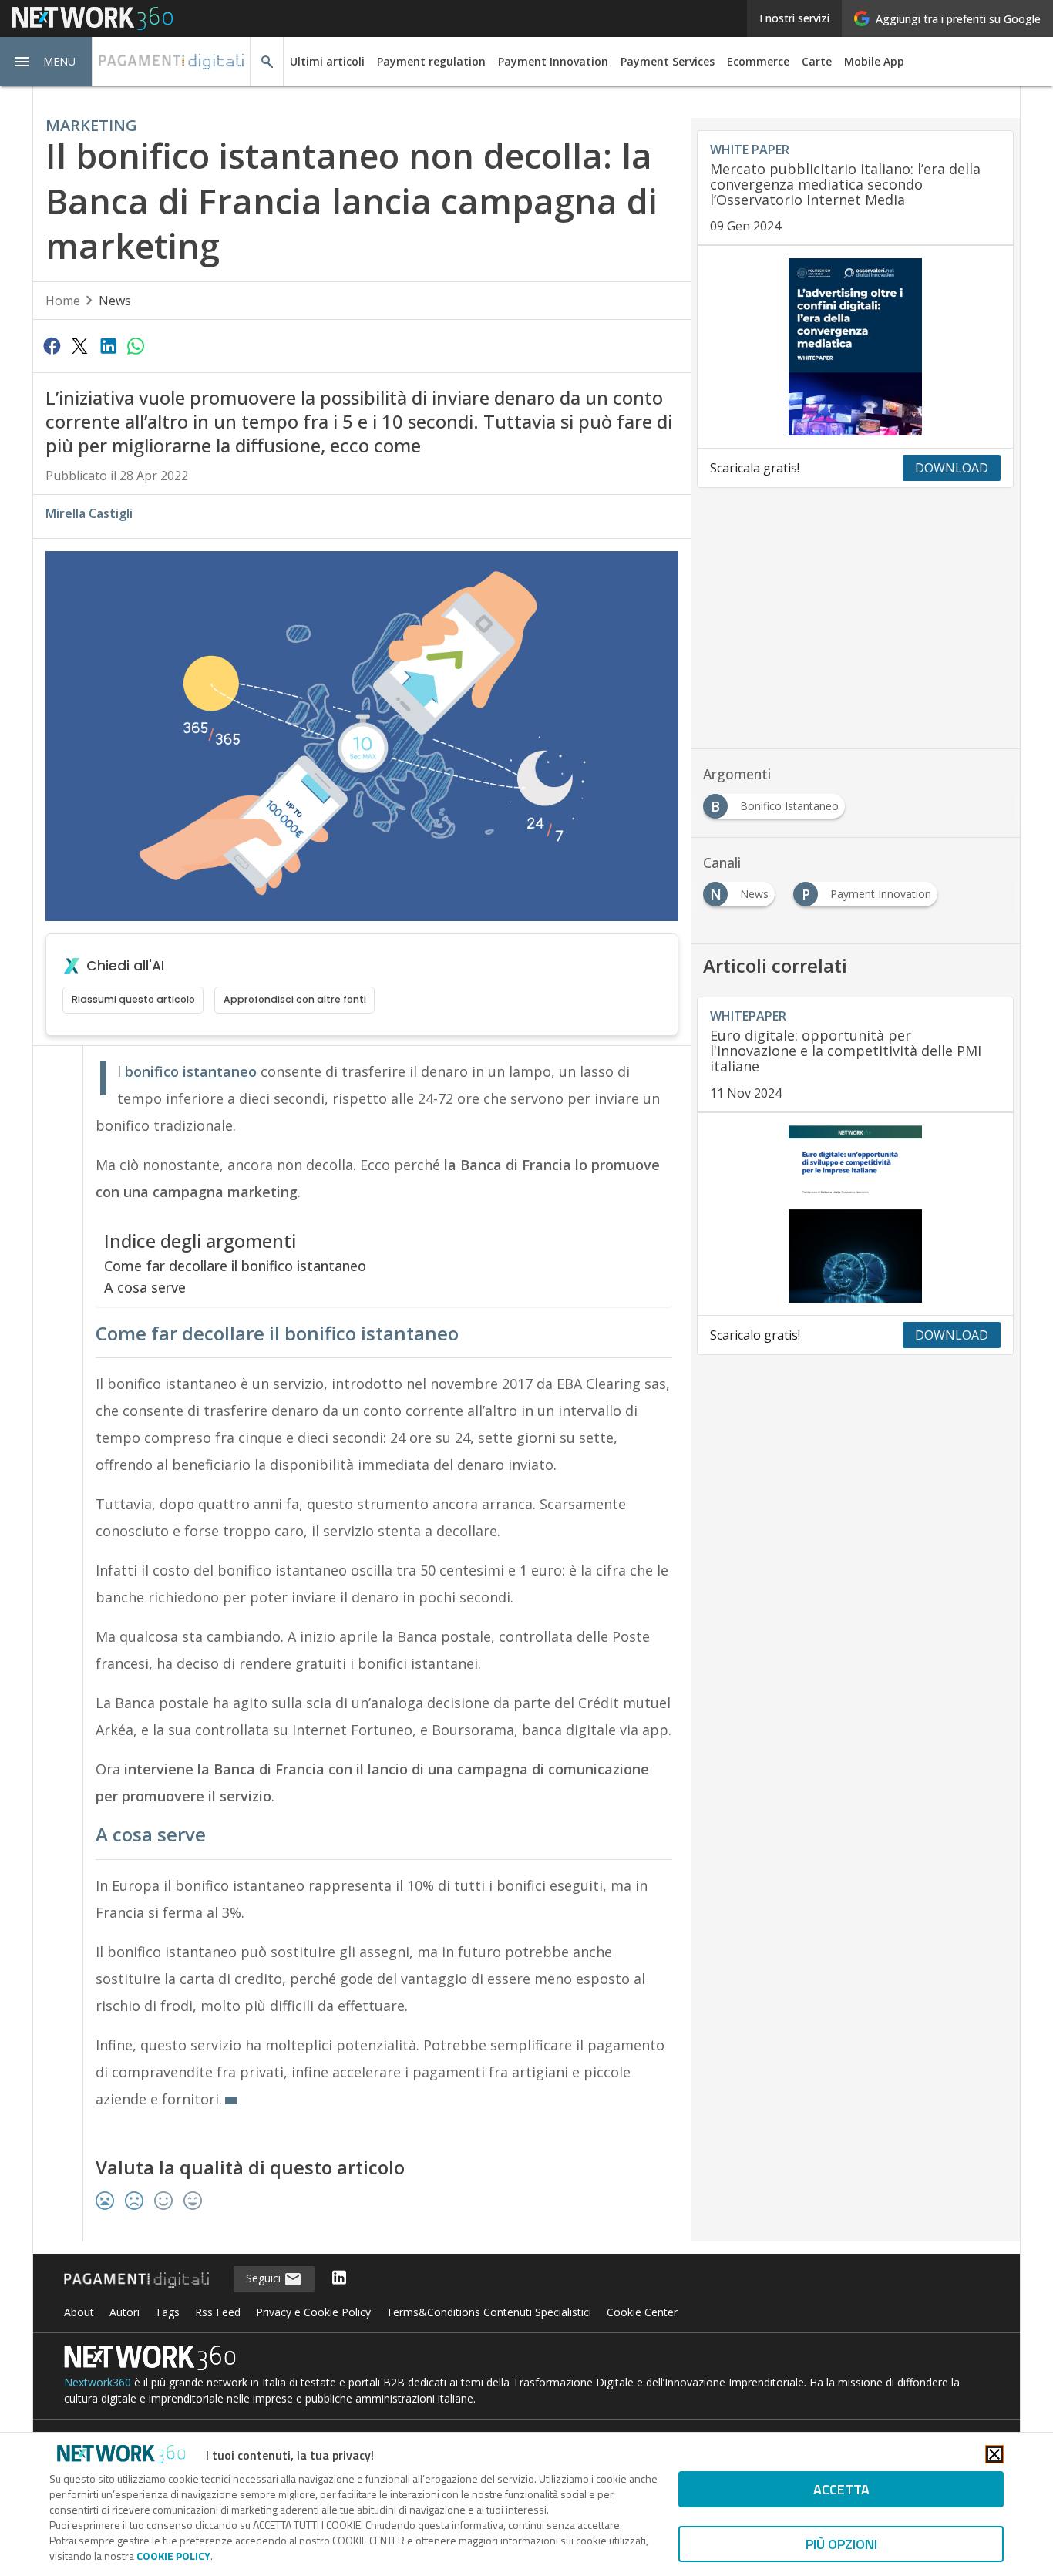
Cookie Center (642, 2312)
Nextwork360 (98, 2382)
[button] (46, 62)
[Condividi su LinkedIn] (108, 345)
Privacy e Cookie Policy (313, 2312)
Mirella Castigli (89, 513)
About (79, 2312)
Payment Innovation (553, 61)
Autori (124, 2312)
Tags (167, 2312)
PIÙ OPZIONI (841, 2544)
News (115, 301)
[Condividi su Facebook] (52, 345)
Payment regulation (431, 61)
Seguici (265, 2278)
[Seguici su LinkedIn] (339, 2279)
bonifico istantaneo (191, 1071)
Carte (817, 61)
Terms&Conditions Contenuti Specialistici (489, 2312)
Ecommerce (758, 61)
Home (63, 301)
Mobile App (874, 61)
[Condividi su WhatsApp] (136, 345)
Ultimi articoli (327, 61)
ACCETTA (841, 2489)
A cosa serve (145, 1287)
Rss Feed (218, 2312)
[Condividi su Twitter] (79, 345)
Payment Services (668, 61)
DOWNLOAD (952, 468)
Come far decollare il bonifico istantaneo (235, 1266)
